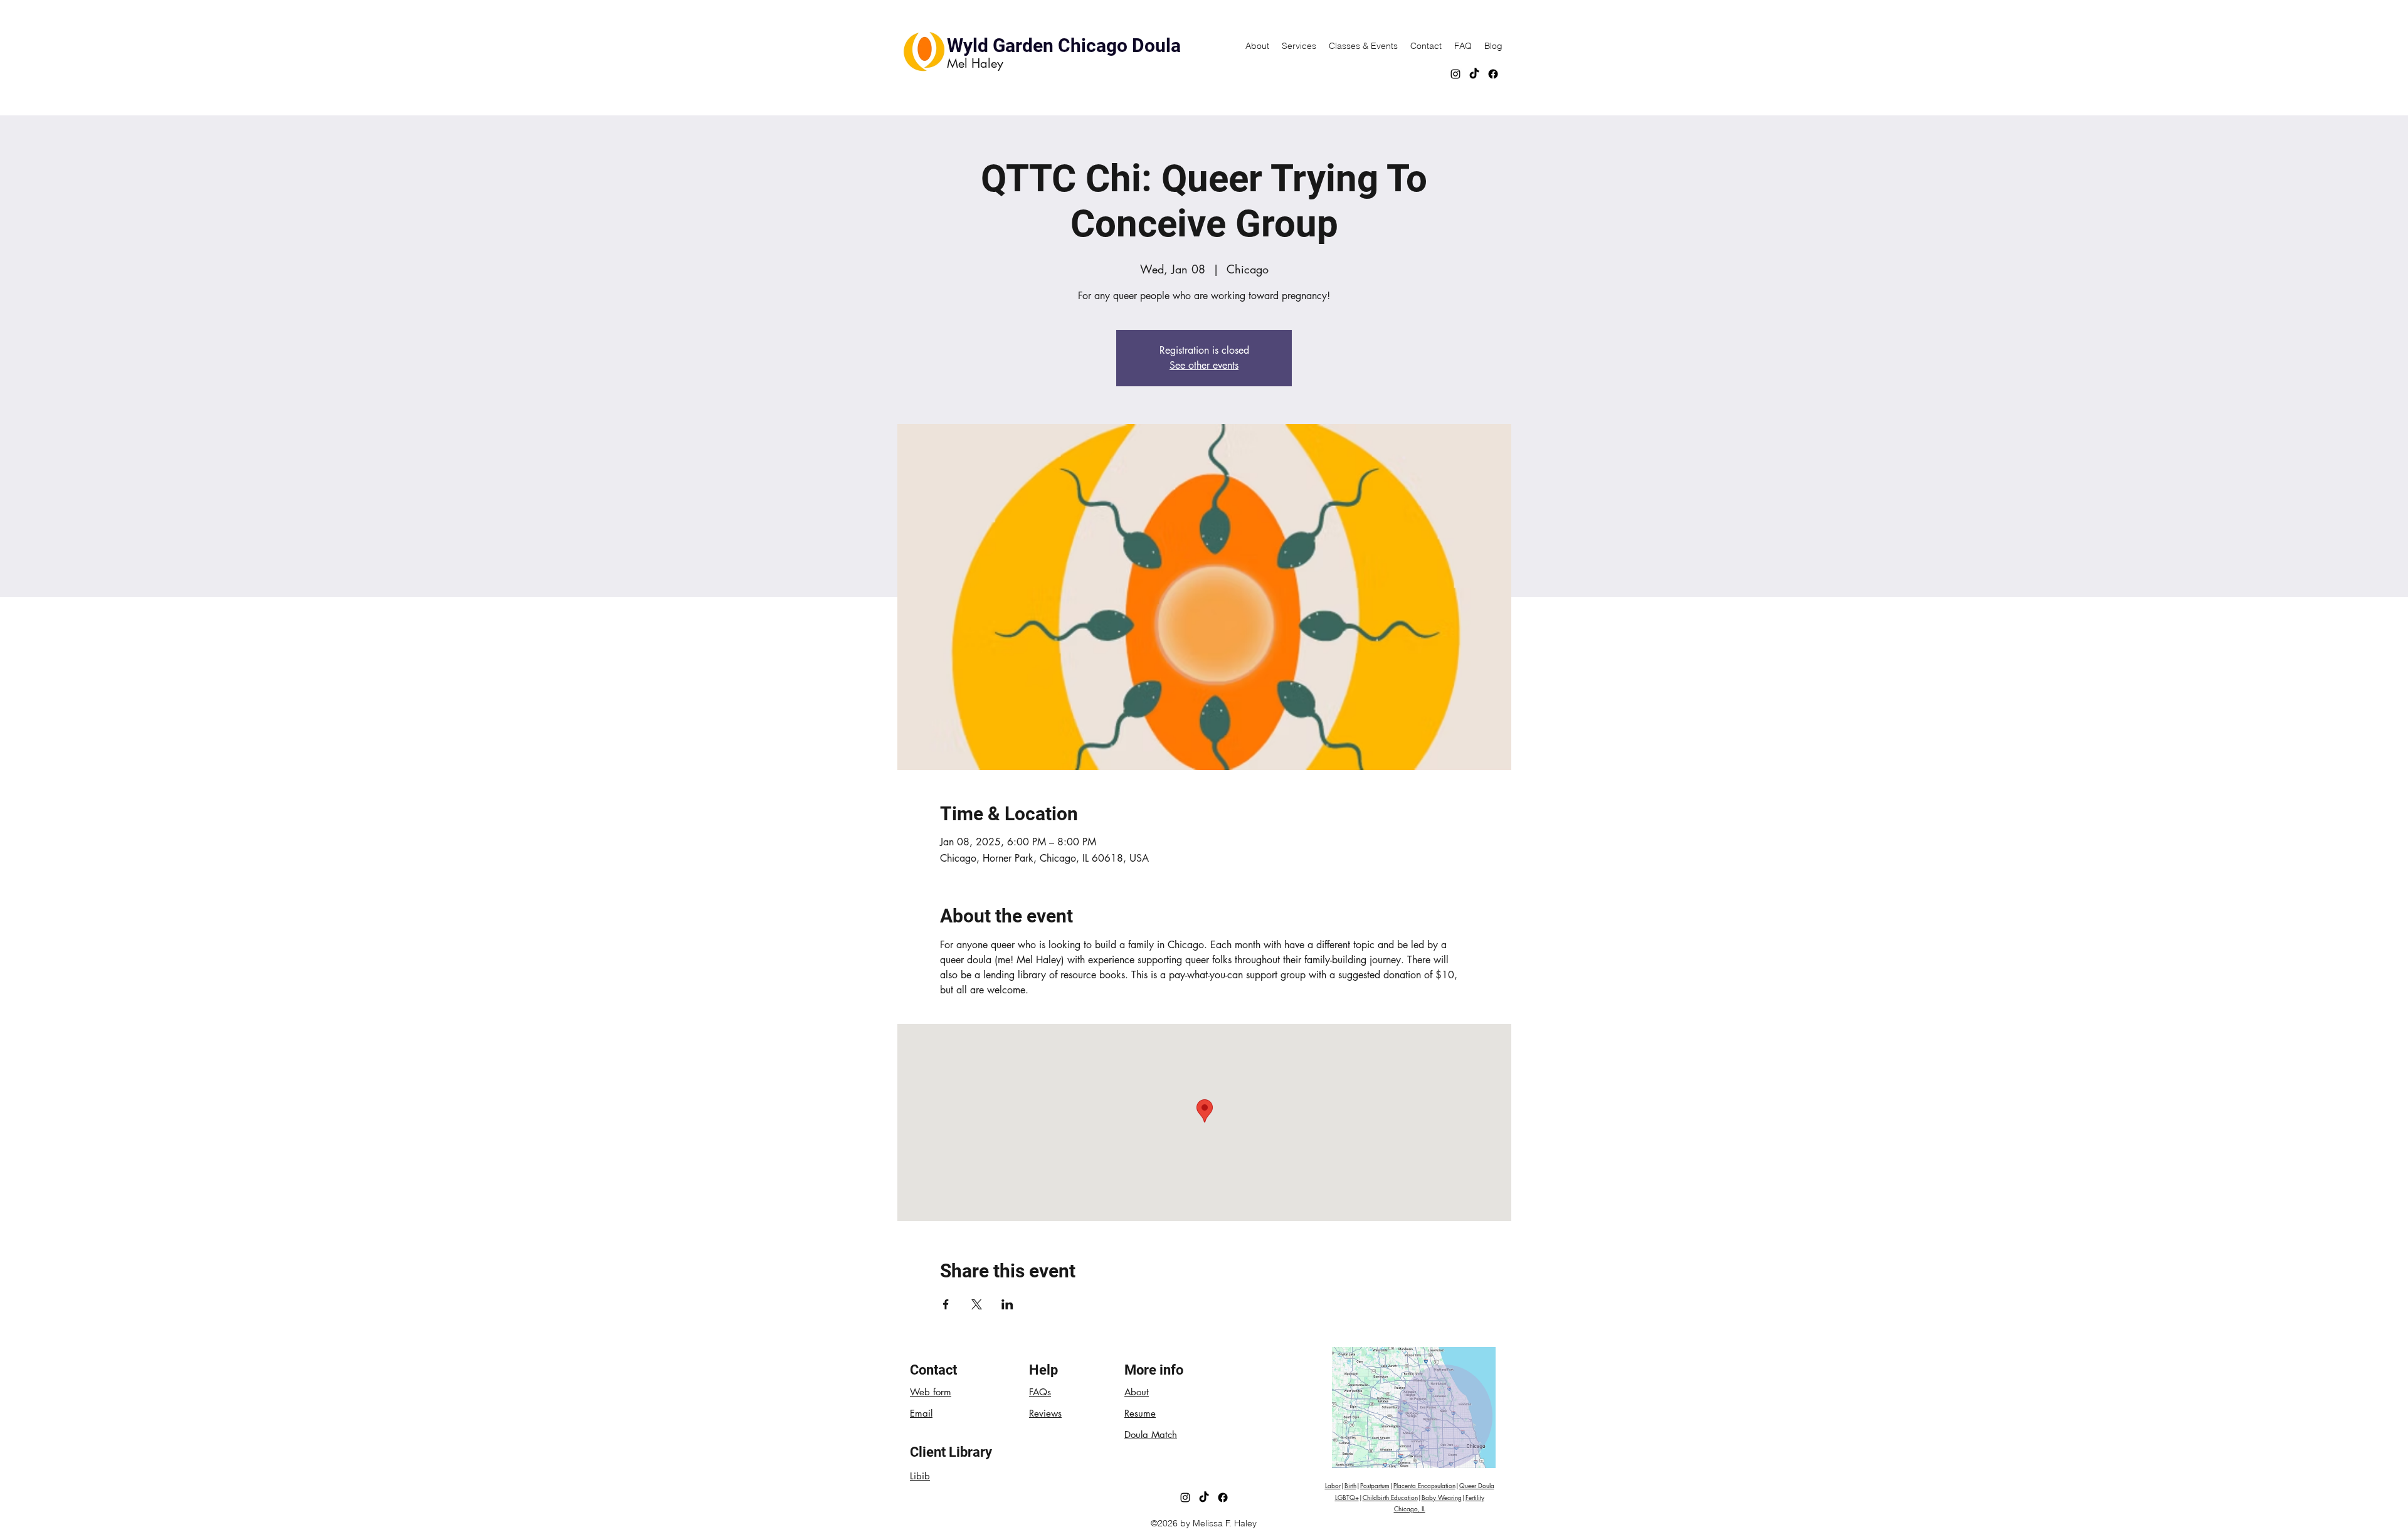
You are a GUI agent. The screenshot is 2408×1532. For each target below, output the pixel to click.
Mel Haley (975, 63)
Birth (1350, 1485)
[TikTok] (1474, 74)
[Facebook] (1493, 74)
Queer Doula (1477, 1485)
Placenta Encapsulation (1424, 1485)
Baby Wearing (1442, 1497)
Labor (1333, 1485)
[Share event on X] (977, 1304)
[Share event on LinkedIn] (1007, 1304)
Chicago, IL (1410, 1508)
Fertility (1475, 1497)
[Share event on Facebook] (946, 1304)
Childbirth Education (1390, 1497)
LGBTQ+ (1347, 1497)
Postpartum (1375, 1485)
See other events (1204, 365)
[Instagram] (1455, 74)
